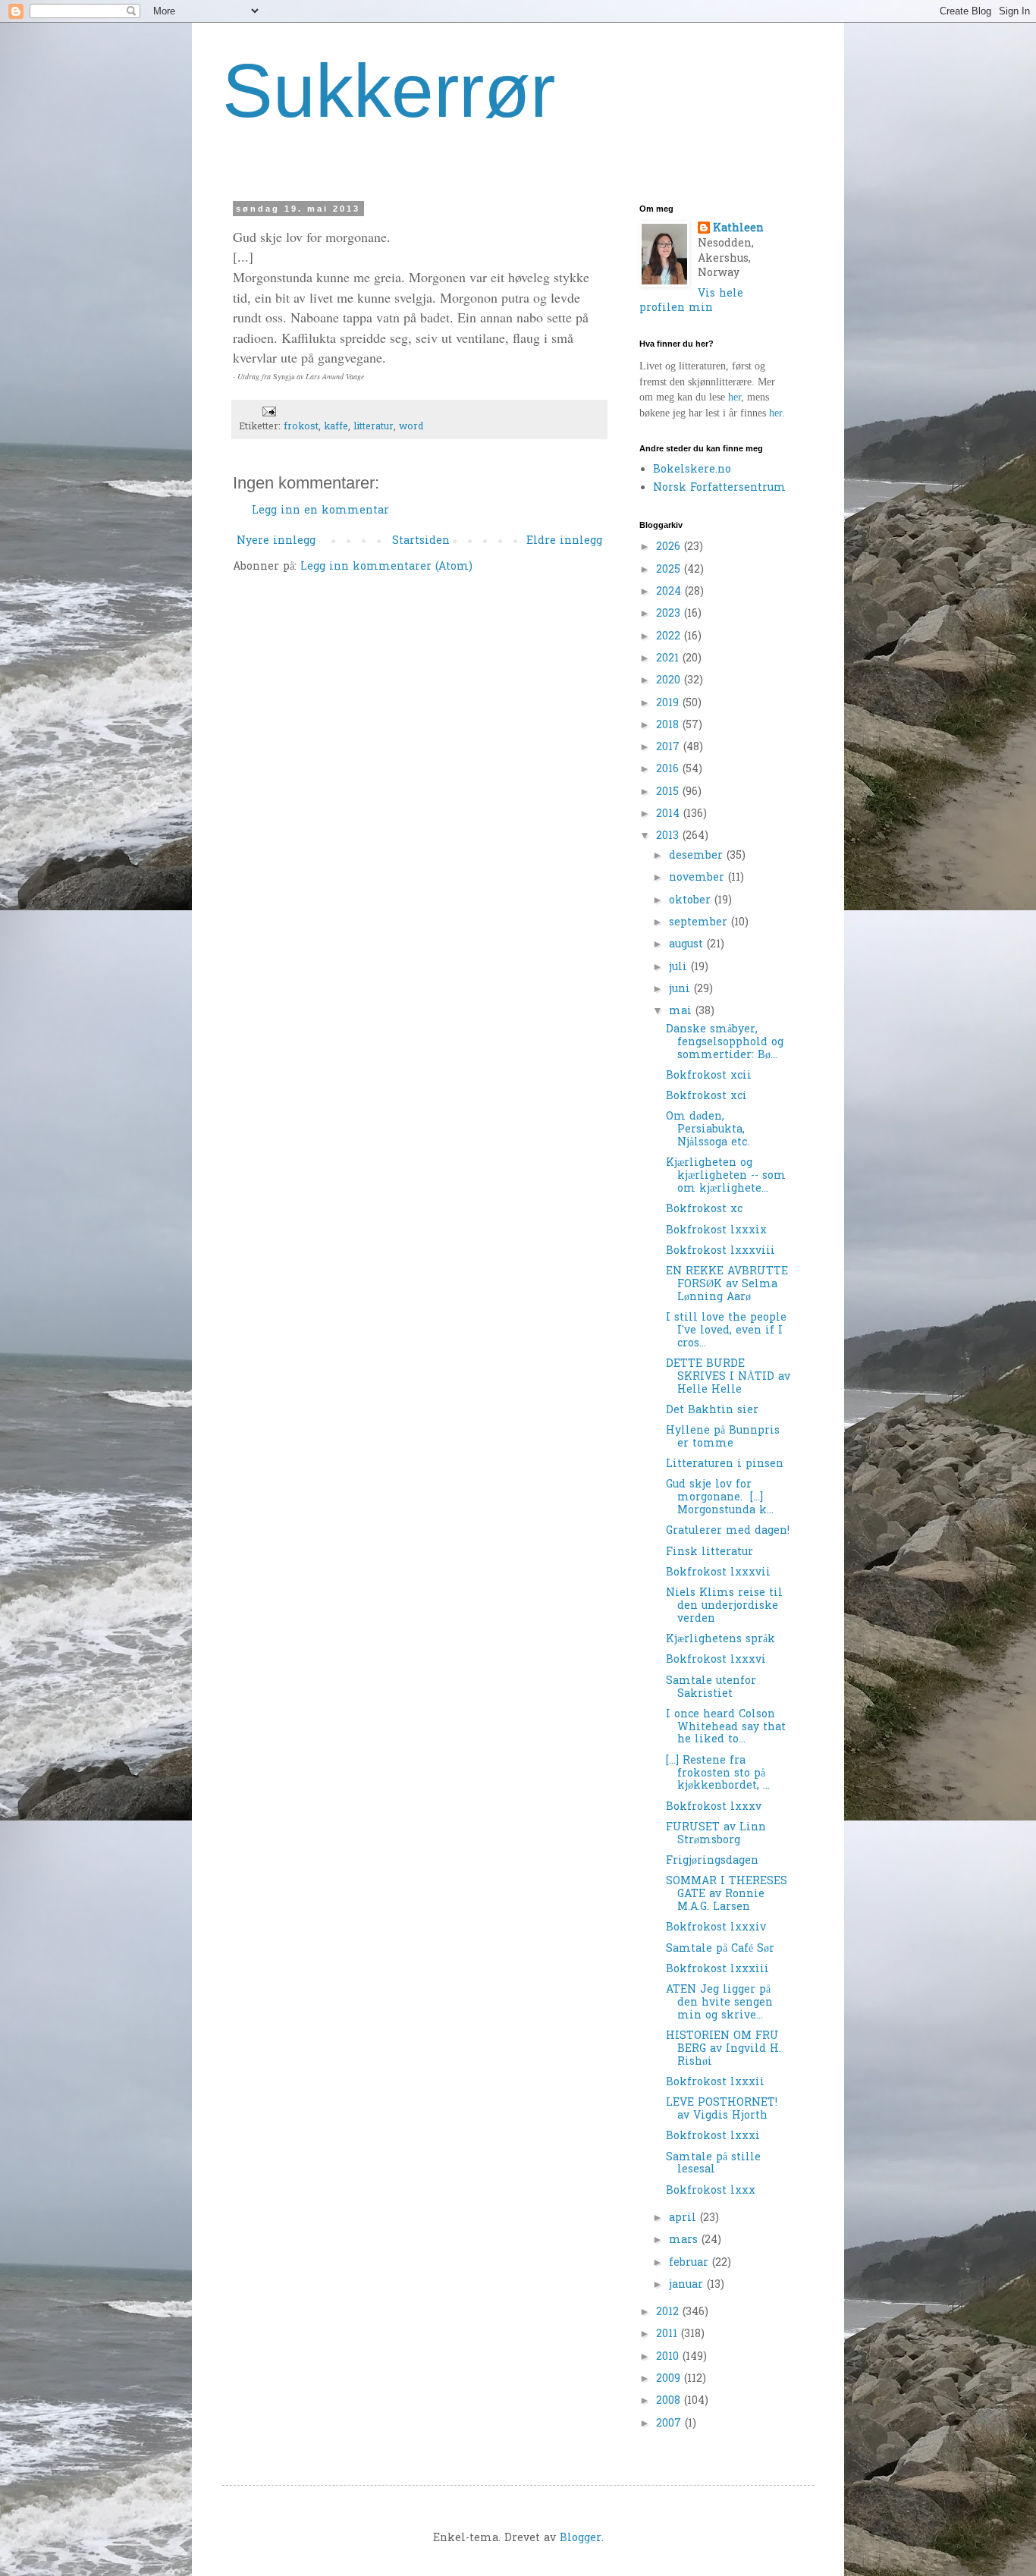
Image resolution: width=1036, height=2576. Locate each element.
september (700, 923)
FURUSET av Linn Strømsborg (716, 1834)
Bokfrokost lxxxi (713, 2136)
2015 (669, 792)
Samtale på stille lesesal (713, 2164)
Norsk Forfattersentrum (719, 488)
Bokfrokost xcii (709, 1076)
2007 (670, 2424)
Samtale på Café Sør (720, 1949)
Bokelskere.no (692, 470)
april (684, 2218)
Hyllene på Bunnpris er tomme (723, 1437)
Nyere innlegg (276, 541)
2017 (670, 748)
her (735, 397)
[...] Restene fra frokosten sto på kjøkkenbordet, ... (718, 1774)
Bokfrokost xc (704, 1209)
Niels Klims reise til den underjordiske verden (724, 1606)
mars (685, 2240)
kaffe (336, 427)
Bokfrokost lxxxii (715, 2083)
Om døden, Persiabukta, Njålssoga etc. (708, 1130)
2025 (670, 570)
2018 (669, 726)
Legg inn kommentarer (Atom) (386, 567)
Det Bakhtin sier (712, 1411)
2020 (670, 681)
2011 (669, 2334)
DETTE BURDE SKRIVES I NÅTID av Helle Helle (728, 1377)
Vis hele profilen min (691, 302)
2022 (670, 637)
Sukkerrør (389, 90)
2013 (669, 836)
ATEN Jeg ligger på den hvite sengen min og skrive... (719, 2003)
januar (688, 2285)
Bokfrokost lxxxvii (718, 1573)
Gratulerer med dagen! (728, 1531)
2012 (669, 2312)
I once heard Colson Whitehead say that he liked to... (726, 1728)
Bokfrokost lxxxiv (716, 1928)
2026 (670, 547)
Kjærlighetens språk (720, 1640)
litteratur (374, 427)
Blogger (581, 2538)
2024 (670, 592)
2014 (670, 814)
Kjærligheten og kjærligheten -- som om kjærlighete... (726, 1176)
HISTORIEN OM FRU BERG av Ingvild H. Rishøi (724, 2049)
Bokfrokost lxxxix (716, 1231)
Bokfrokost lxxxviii (720, 1251)
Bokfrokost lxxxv (714, 1807)
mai (682, 1012)
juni (681, 990)
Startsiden (421, 541)
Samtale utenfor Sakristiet (711, 1688)
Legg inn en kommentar (320, 511)
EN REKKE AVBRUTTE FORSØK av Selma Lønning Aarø (727, 1285)
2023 (670, 614)
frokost (301, 427)
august (688, 945)
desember (698, 856)
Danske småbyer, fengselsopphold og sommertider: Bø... (725, 1043)
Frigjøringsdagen (712, 1861)
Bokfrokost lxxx (711, 2191)
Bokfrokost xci (706, 1096)
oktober (692, 901)
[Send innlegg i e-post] (268, 411)
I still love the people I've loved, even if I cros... (726, 1331)
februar (691, 2263)
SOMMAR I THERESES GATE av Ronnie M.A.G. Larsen (727, 1894)
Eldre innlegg (564, 541)
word (411, 427)
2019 (669, 704)
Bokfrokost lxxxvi (716, 1660)
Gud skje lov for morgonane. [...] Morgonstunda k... (720, 1498)
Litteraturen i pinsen (725, 1464)
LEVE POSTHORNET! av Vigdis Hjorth (722, 2109)
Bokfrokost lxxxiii (717, 1970)
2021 (669, 659)
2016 (669, 770)
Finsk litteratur (710, 1552)
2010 (669, 2357)
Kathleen (738, 229)
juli (680, 968)
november (699, 878)
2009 (670, 2379)
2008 (670, 2401)
